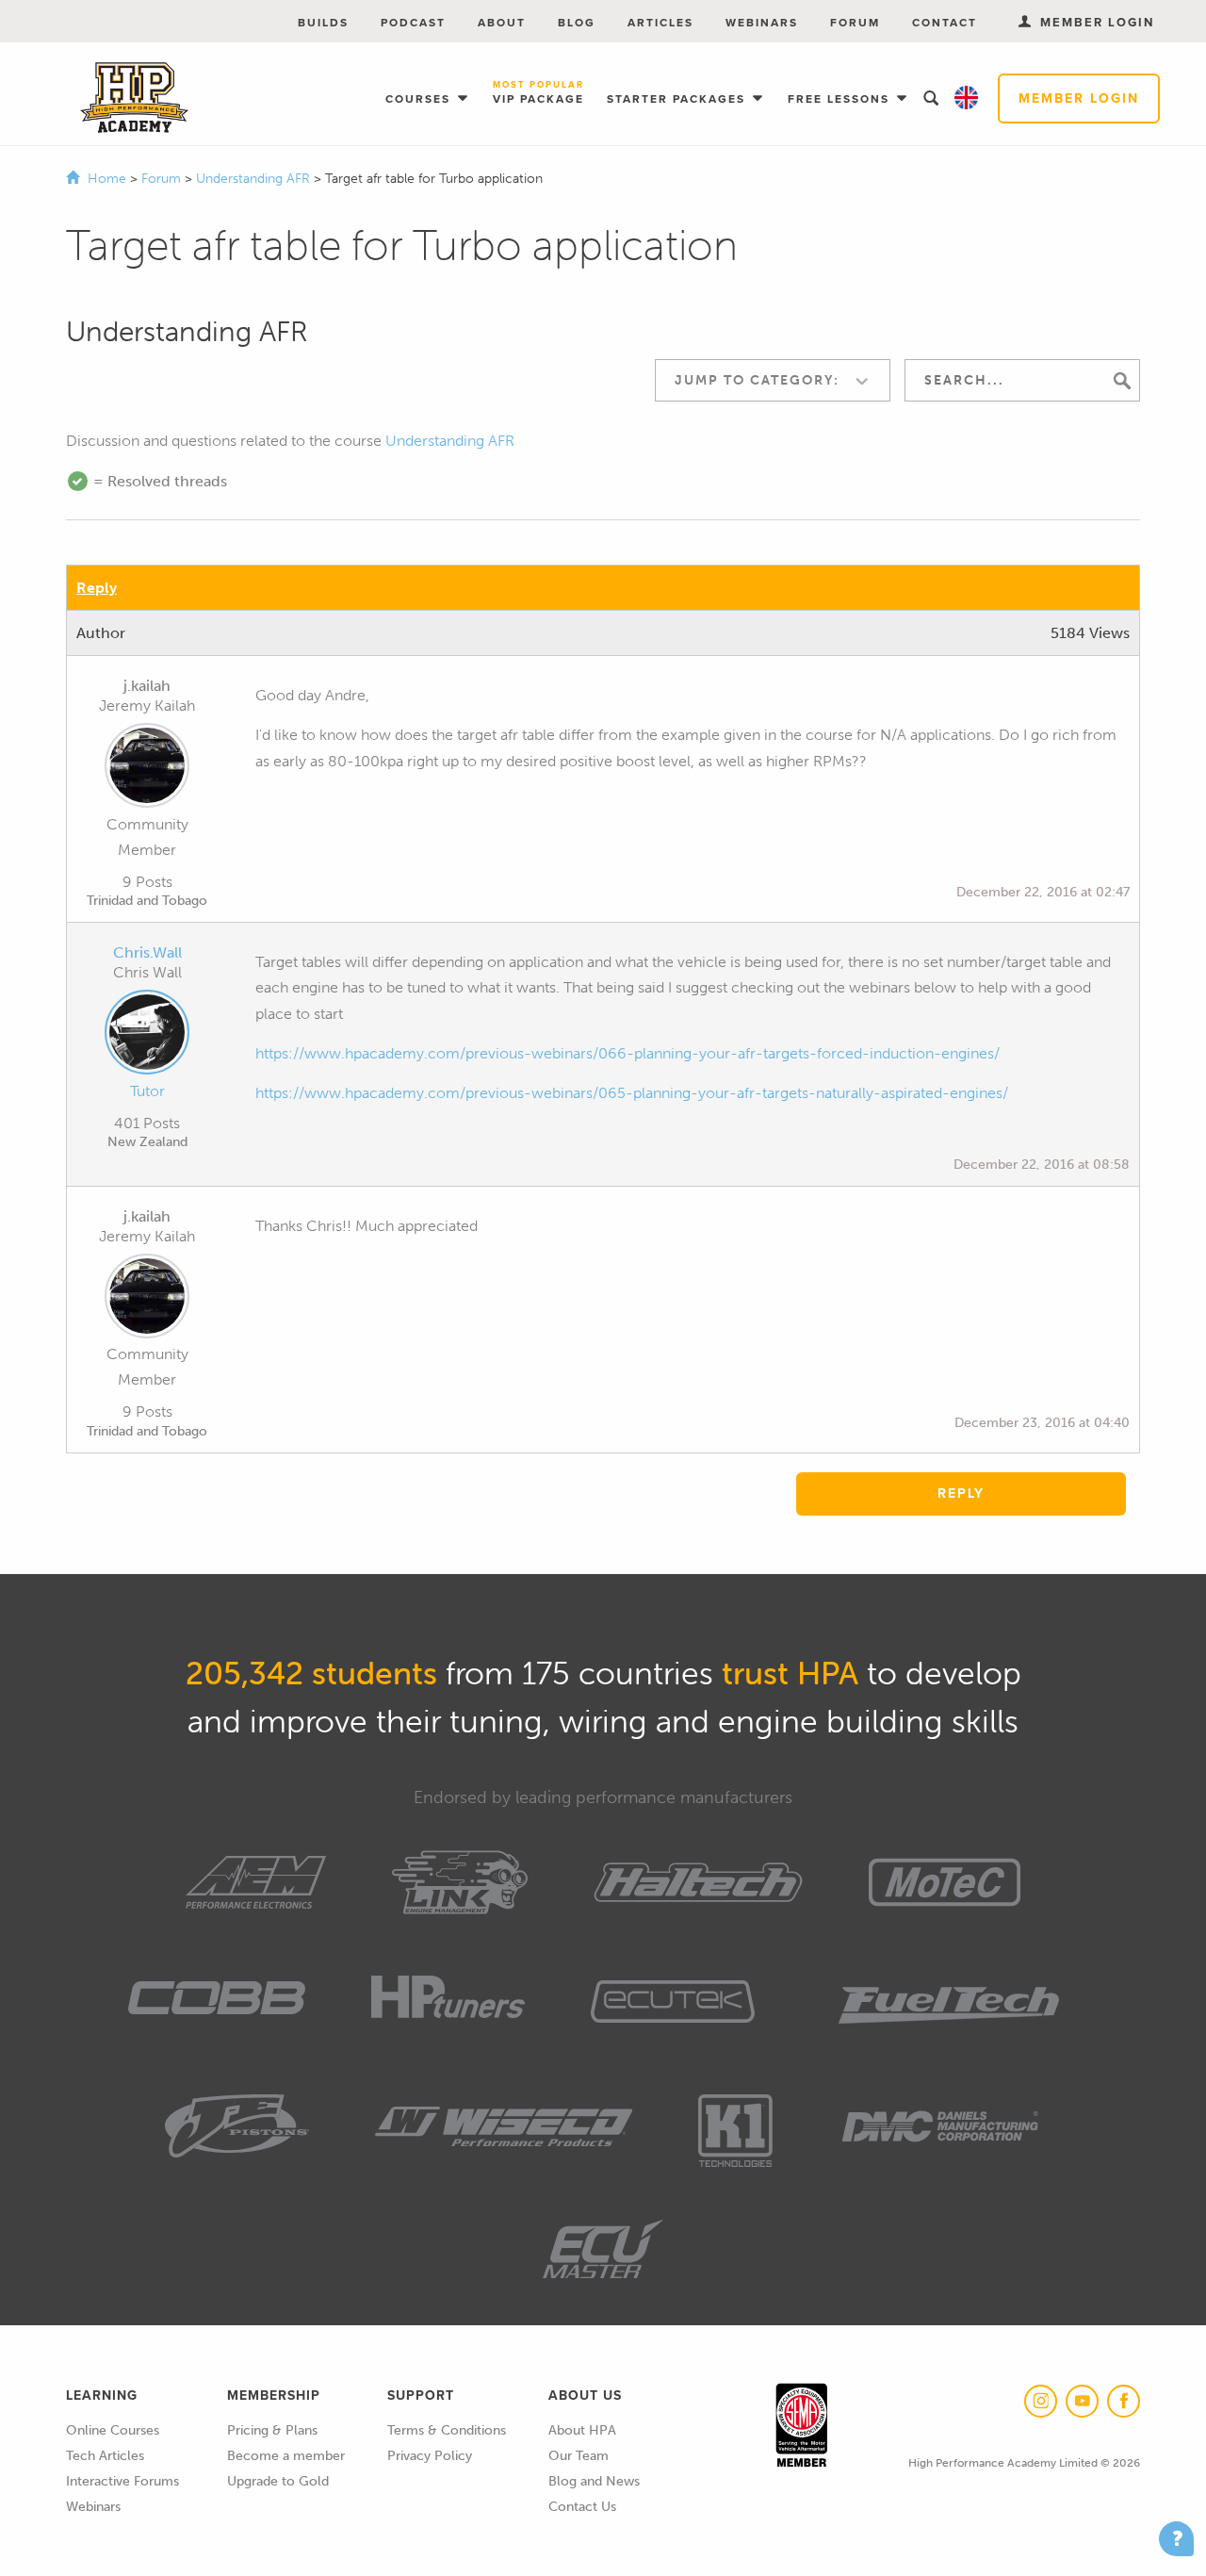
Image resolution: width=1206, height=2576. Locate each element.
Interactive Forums (122, 2481)
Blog (577, 23)
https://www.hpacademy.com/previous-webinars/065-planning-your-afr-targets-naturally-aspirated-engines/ (632, 1093)
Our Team (579, 2456)
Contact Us (582, 2507)
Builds (323, 23)
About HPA (582, 2430)
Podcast (413, 23)
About (502, 23)
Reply (97, 588)
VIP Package (538, 94)
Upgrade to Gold (278, 2481)
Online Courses (113, 2430)
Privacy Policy (430, 2456)
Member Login (1079, 98)
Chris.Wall (147, 952)
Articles (660, 23)
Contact (945, 23)
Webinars (762, 23)
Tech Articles (105, 2456)
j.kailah (147, 686)
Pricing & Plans (272, 2430)
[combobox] (773, 380)
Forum (855, 23)
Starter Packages (678, 99)
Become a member (286, 2456)
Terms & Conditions (447, 2430)
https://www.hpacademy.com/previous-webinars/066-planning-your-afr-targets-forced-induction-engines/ (627, 1053)
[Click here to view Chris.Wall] (147, 1036)
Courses (420, 99)
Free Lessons (841, 99)
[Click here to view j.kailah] (147, 769)
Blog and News (594, 2481)
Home (107, 179)
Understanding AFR (255, 179)
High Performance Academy (134, 98)
